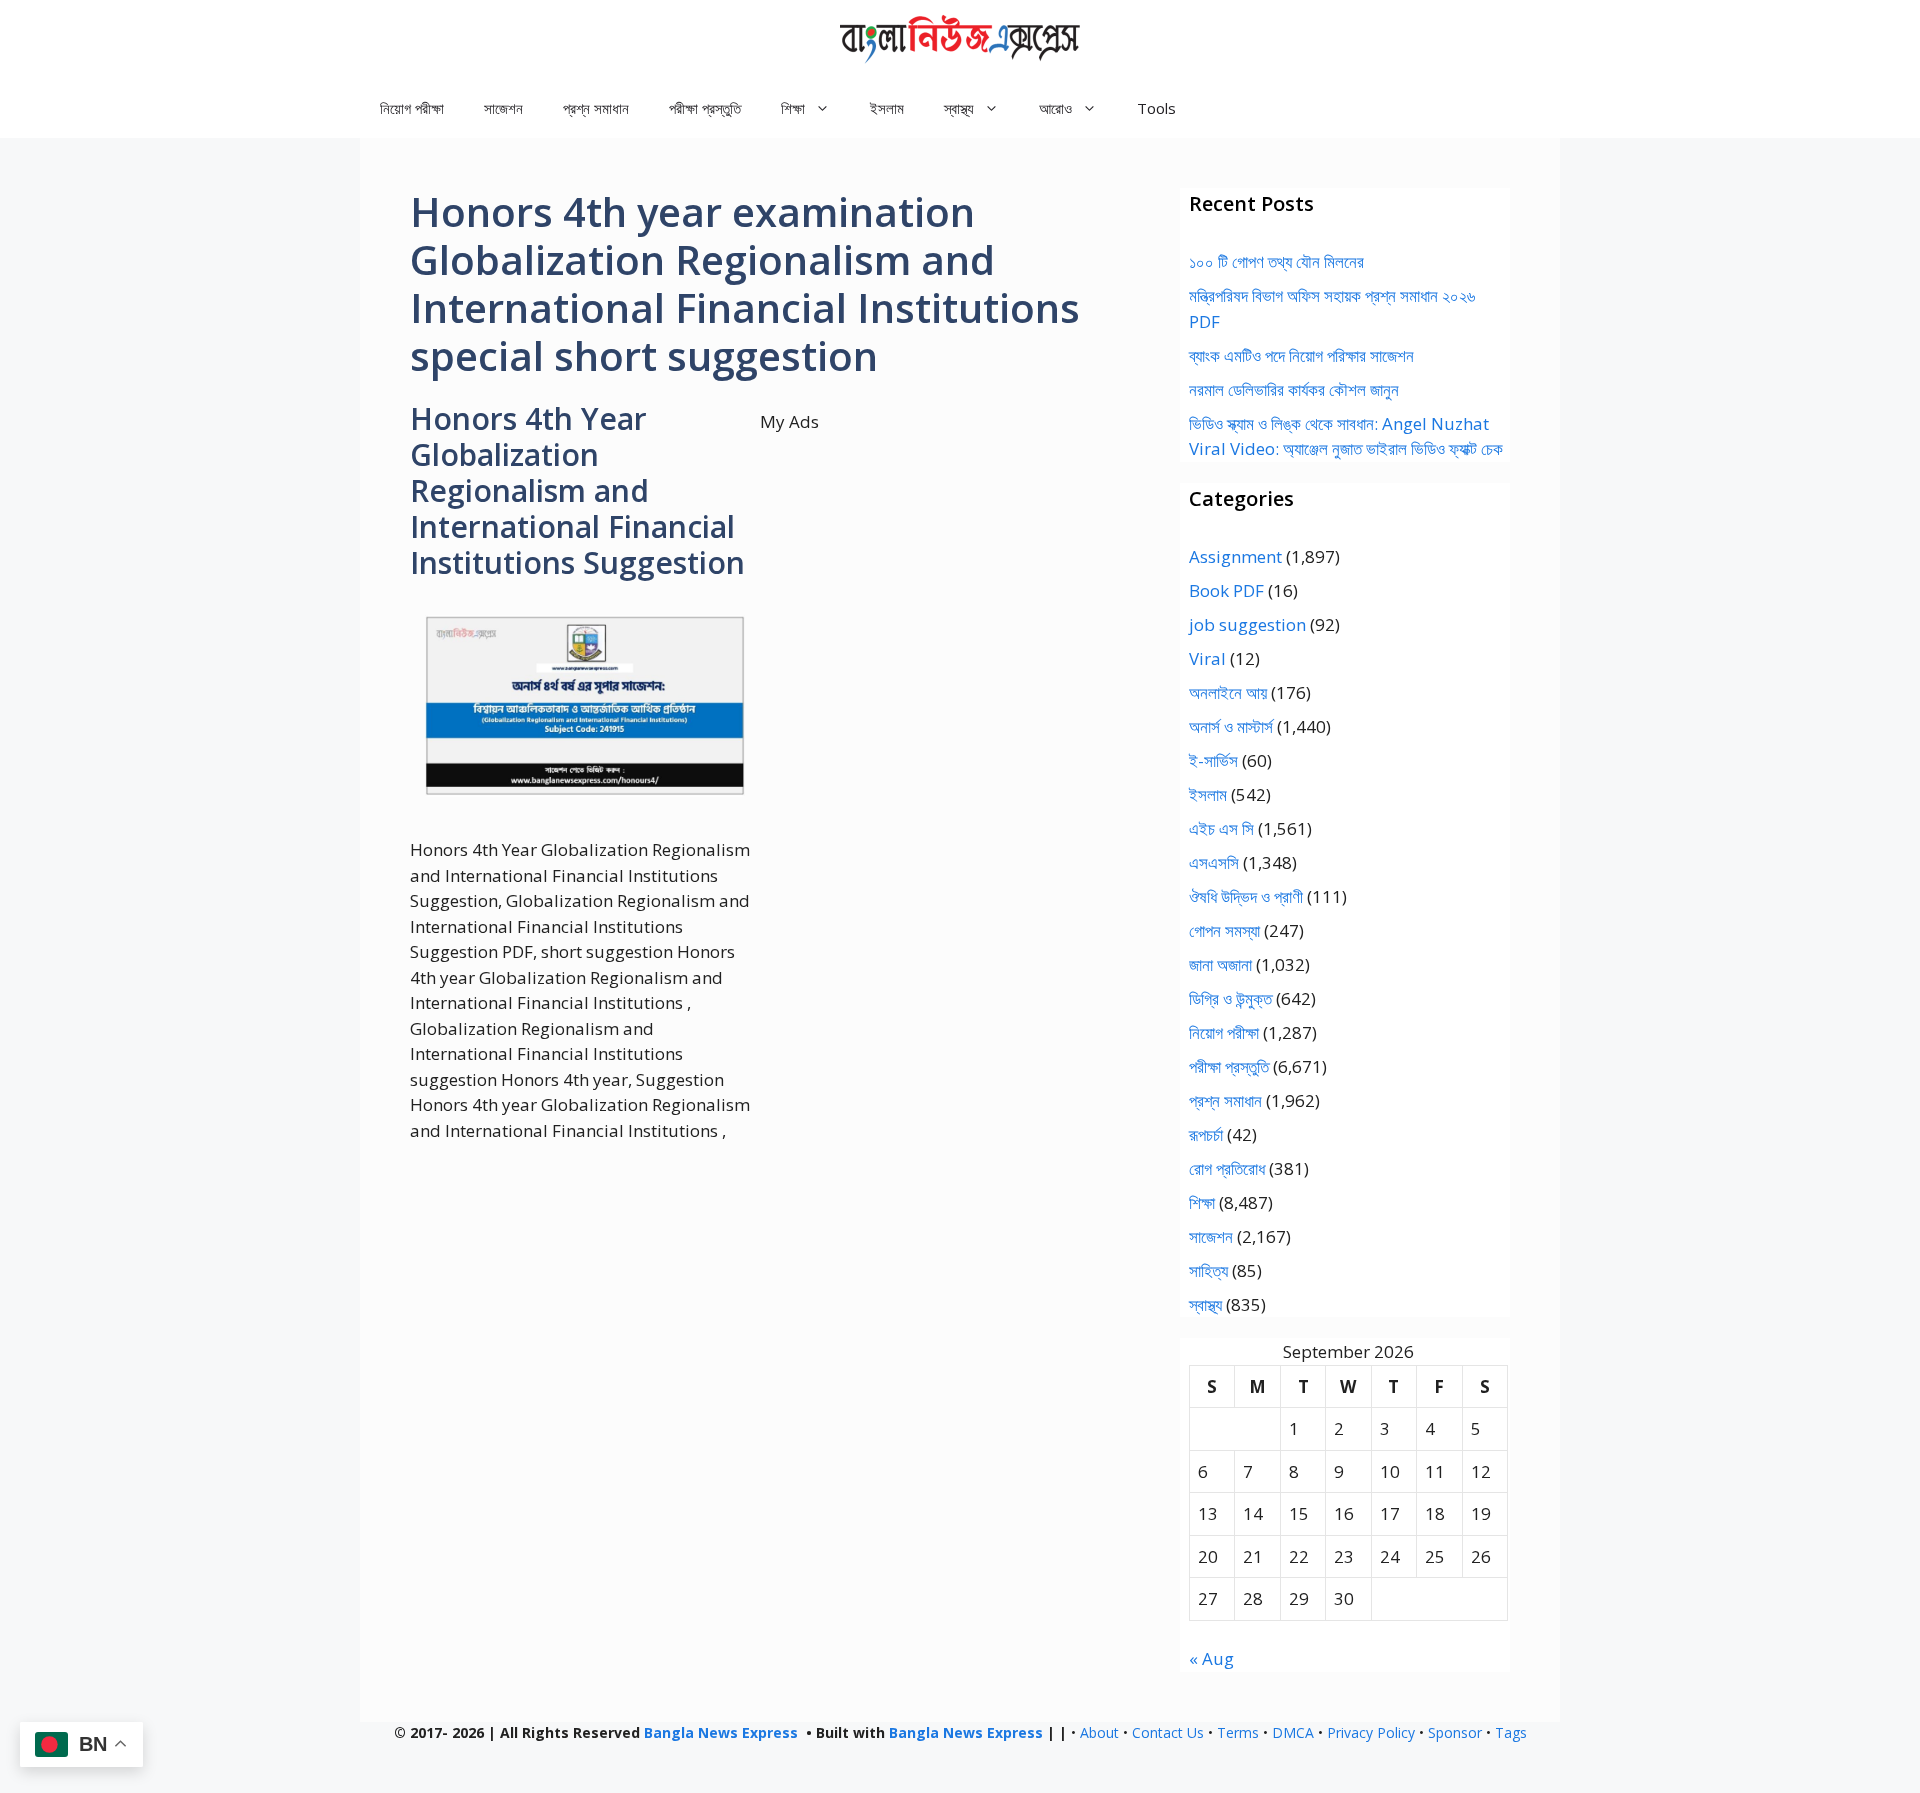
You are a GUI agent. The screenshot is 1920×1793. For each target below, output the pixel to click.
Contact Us (1168, 1732)
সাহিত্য (1208, 1270)
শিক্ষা (1202, 1202)
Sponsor (1455, 1732)
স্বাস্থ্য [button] (959, 108)
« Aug (1211, 1658)
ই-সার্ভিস (1213, 760)
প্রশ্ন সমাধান (596, 108)
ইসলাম (887, 108)
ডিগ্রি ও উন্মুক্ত (1230, 998)
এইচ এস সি (1221, 828)
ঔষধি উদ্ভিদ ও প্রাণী (1246, 896)
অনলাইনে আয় (1228, 692)
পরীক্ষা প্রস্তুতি (705, 108)
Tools (1156, 108)
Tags (1511, 1732)
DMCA (1293, 1732)
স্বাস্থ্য (1205, 1304)
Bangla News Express (721, 1732)
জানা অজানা (1220, 964)
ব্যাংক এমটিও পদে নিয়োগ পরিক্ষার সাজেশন (1301, 355)
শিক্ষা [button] (793, 108)
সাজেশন (503, 108)
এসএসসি (1214, 862)
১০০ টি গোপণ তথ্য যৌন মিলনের (1276, 261)
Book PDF (1226, 590)
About (1099, 1732)
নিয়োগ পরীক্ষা (412, 108)
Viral (1207, 658)
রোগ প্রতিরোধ (1227, 1168)
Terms (1238, 1732)
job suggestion (1247, 624)
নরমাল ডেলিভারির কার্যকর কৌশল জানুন (1294, 389)
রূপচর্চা (1206, 1134)
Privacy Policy (1371, 1732)
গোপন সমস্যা (1224, 930)
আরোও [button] (1055, 108)
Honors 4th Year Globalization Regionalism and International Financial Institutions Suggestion (577, 490)
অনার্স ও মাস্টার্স (1231, 726)
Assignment (1235, 556)
